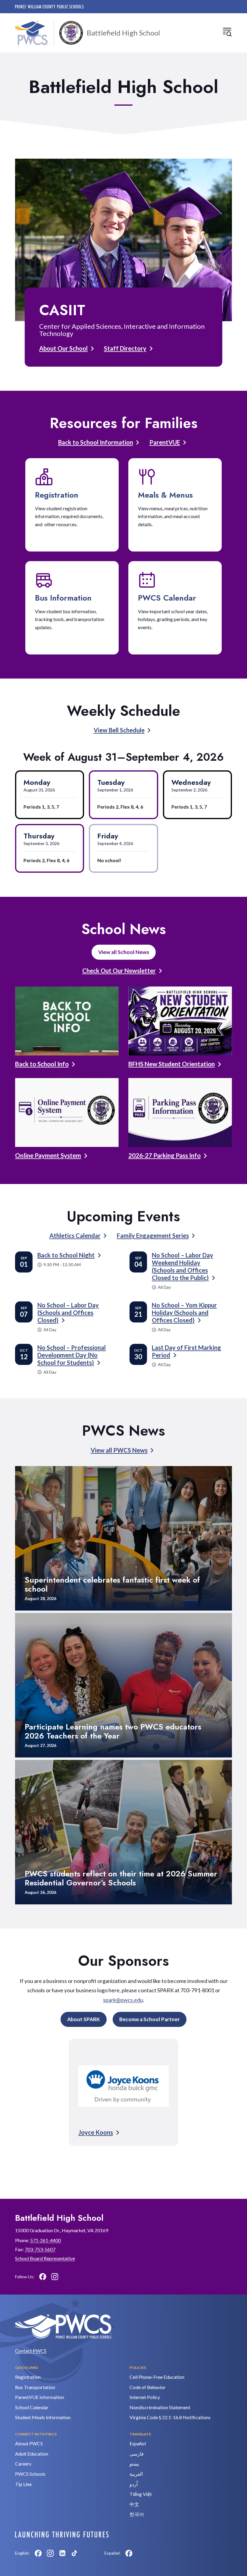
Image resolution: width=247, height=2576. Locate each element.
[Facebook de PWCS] (129, 2553)
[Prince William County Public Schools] (49, 7)
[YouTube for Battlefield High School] (67, 2276)
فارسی (137, 2454)
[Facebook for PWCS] (38, 2553)
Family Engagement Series (153, 1235)
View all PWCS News (119, 1450)
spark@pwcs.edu (123, 2000)
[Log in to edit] (62, 2534)
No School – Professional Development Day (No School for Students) (72, 1355)
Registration (57, 495)
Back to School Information (96, 442)
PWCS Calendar (167, 598)
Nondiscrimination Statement (160, 2407)
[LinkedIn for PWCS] (62, 2553)
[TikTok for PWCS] (74, 2553)
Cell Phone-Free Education (157, 2377)
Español (138, 2443)
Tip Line (23, 2484)
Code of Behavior (148, 2387)
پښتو (134, 2464)
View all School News (124, 952)
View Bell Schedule (119, 730)
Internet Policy (145, 2397)
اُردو (134, 2484)
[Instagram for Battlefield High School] (55, 2276)
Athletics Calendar (75, 1235)
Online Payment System (48, 1155)
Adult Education (32, 2454)
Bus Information (63, 598)
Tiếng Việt (141, 2494)
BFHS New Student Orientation (172, 1064)
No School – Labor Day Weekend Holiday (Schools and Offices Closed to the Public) (183, 1266)
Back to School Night (66, 1255)
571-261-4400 (45, 2240)
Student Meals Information (43, 2417)
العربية (136, 2474)
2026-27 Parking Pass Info (164, 1155)
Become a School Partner (150, 2019)
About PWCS (29, 2443)
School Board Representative (45, 2258)
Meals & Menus (165, 495)
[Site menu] (227, 32)
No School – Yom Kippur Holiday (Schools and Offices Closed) (184, 1313)
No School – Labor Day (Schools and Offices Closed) (68, 1313)
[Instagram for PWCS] (50, 2553)
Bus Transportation (35, 2387)
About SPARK (84, 2019)
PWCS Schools (30, 2474)
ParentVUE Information (40, 2397)
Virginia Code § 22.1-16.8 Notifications (170, 2417)
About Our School (63, 348)
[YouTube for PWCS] (86, 2553)
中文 (134, 2504)
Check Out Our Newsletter (119, 971)
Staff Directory (125, 348)
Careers (23, 2464)
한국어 (137, 2514)
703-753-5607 (40, 2249)
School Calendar (32, 2407)
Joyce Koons (96, 2132)
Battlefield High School (123, 33)
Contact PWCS (31, 2351)
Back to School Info (42, 1064)
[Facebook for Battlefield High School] (43, 2276)
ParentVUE (165, 442)
